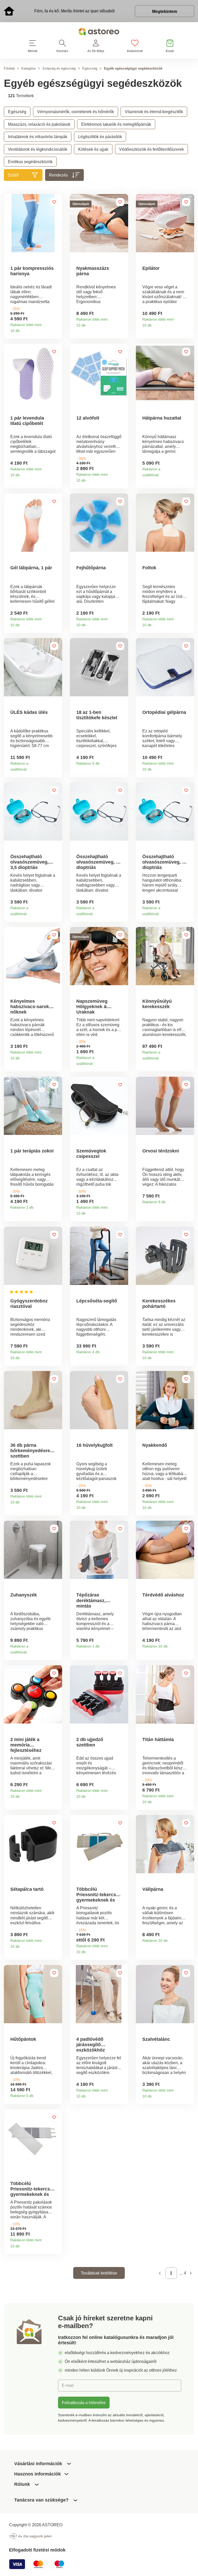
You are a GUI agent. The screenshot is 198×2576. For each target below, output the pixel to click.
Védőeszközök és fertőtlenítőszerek (151, 149)
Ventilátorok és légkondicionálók (38, 149)
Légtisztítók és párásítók (100, 137)
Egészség (90, 68)
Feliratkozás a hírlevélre (84, 2403)
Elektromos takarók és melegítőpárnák (116, 124)
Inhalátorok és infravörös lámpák (38, 137)
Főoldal (9, 68)
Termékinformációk (56, 329)
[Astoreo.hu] (99, 33)
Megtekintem (165, 11)
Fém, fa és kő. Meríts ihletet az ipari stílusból (75, 11)
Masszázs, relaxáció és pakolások (39, 124)
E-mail (68, 2385)
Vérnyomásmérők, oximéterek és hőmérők (76, 112)
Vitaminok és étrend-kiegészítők (154, 112)
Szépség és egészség (59, 68)
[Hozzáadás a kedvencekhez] (54, 202)
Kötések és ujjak (93, 149)
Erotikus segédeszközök (30, 162)
